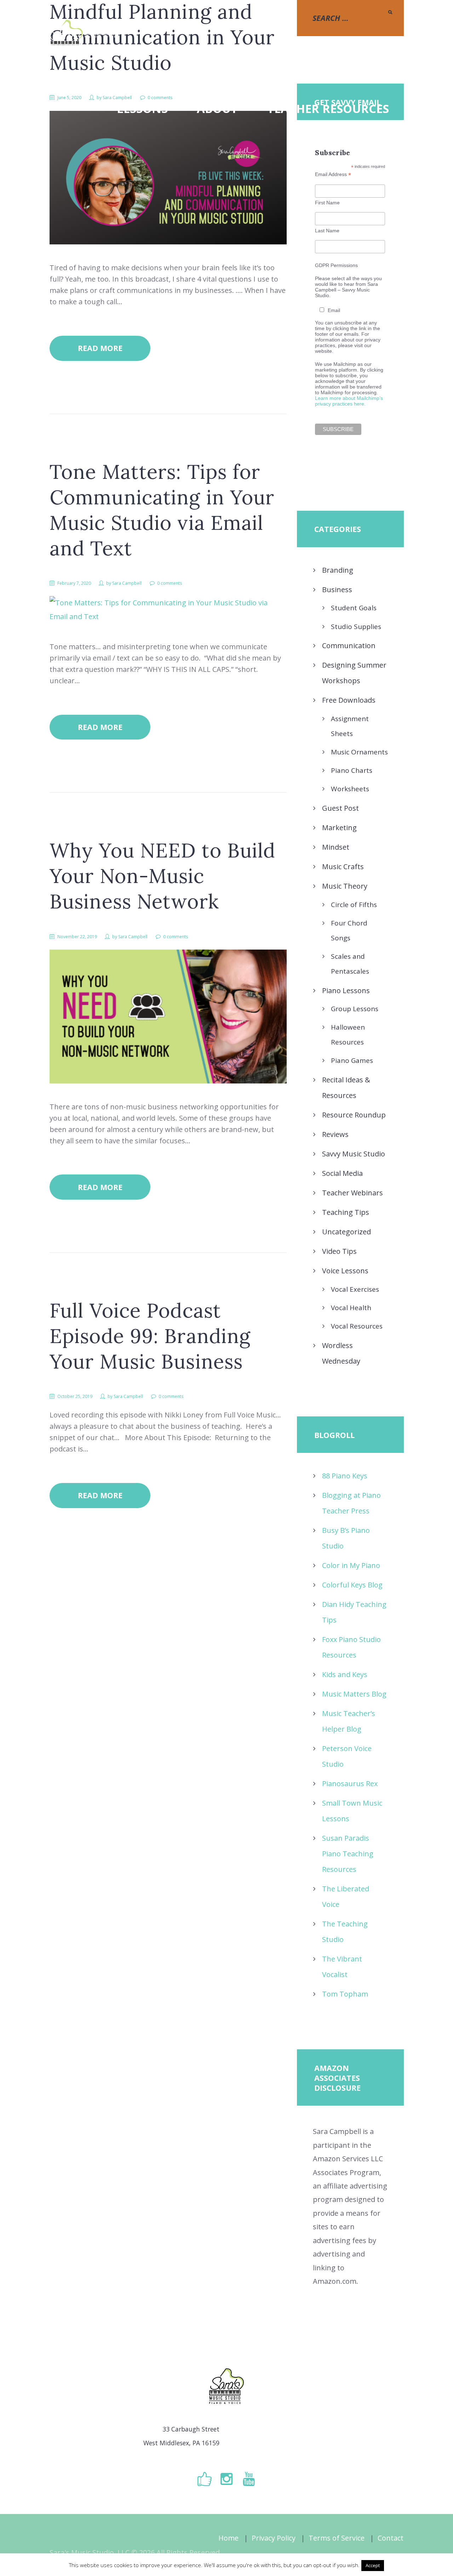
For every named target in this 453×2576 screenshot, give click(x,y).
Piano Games (352, 1060)
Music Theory (345, 886)
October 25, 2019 (75, 1396)
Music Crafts (343, 867)
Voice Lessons (345, 1271)
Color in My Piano (351, 1565)
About (217, 109)
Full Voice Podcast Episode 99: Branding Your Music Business (150, 1336)
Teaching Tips (346, 1212)
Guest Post (340, 808)
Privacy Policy (274, 2538)
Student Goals (354, 608)
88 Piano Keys (345, 1476)
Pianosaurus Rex (350, 1784)
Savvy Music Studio (354, 1154)
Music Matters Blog (354, 1694)
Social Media (342, 1173)
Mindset (336, 847)
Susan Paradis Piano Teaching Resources (348, 1854)
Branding (338, 570)
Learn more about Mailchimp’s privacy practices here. (349, 401)
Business (337, 590)
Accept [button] (373, 2565)
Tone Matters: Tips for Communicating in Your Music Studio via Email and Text (162, 510)
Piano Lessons (346, 990)
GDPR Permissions (336, 265)
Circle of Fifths (354, 905)
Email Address (333, 174)
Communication (349, 646)
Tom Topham (345, 1994)
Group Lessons (355, 1009)
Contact (391, 2538)
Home (228, 2538)
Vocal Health (351, 1308)
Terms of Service (337, 2538)
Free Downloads (349, 700)
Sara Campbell (127, 583)
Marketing (339, 828)
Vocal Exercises (355, 1289)
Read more (100, 348)
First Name (327, 203)
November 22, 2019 (77, 937)
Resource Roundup (354, 1115)
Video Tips (339, 1251)
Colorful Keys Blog (352, 1585)
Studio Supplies (356, 627)
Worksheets (350, 789)
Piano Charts (352, 770)
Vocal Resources (357, 1326)
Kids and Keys (345, 1674)
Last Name (327, 231)
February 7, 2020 (74, 583)
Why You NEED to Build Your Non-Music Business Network (162, 876)
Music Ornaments (359, 752)
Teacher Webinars (352, 1193)
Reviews (335, 1134)
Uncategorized (346, 1232)
